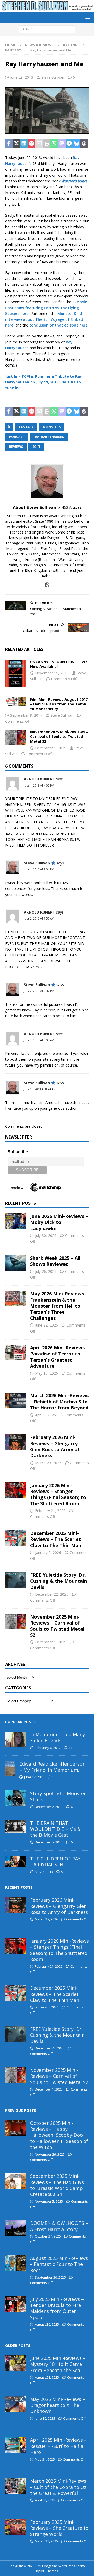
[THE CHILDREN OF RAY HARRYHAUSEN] (16, 1861)
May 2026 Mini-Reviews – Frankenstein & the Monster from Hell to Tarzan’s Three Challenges (59, 1306)
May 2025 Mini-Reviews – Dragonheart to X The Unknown (58, 2405)
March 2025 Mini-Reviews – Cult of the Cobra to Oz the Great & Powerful (58, 2487)
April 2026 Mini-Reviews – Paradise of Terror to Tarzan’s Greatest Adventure (59, 1357)
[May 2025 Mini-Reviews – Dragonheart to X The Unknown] (16, 2404)
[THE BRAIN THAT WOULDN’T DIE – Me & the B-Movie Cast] (16, 1827)
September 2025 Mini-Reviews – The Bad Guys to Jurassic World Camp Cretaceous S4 (57, 2185)
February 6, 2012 (48, 1748)
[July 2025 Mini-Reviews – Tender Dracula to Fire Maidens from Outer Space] (16, 2304)
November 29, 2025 (50, 2154)
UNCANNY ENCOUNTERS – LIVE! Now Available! (58, 664)
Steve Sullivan (53, 77)
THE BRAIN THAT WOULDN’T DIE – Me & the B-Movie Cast (55, 1829)
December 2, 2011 (49, 1807)
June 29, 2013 (22, 77)
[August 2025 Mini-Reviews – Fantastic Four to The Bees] (16, 2263)
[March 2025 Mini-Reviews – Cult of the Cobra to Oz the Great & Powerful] (16, 2486)
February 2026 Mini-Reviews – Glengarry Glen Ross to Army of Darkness (55, 1446)
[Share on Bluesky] (77, 144)
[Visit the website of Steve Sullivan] (47, 585)
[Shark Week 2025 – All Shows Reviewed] (16, 1263)
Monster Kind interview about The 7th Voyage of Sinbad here (44, 319)
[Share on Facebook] (9, 144)
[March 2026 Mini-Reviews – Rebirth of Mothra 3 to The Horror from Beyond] (16, 1400)
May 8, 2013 (44, 1872)
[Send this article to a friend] (39, 144)
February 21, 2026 (50, 1511)
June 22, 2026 (46, 1325)
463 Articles (72, 507)
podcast (17, 437)
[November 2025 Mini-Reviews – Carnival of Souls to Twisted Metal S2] (16, 737)
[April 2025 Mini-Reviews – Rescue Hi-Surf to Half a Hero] (16, 2445)
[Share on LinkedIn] (24, 144)
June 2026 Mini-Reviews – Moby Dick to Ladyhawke (59, 1222)
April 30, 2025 (45, 2500)
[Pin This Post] (31, 144)
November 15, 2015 (52, 673)
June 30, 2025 (45, 2418)
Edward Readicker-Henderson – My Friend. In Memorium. (52, 1767)
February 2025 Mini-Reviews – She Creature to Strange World (59, 2528)
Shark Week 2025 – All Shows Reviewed (55, 1261)
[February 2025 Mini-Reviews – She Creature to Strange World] (16, 2527)
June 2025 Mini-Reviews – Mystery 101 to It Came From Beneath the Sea (58, 2364)
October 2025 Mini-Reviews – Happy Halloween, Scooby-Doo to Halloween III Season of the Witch (59, 2135)
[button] (87, 17)
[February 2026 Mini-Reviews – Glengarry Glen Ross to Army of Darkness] (16, 1442)
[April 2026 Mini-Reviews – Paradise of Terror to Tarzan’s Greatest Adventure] (16, 1353)
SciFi (36, 447)
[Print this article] (47, 144)
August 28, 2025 (47, 2377)
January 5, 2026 (48, 1552)
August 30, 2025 (47, 2324)
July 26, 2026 (46, 1271)
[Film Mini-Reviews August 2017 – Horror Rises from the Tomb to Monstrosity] (16, 701)
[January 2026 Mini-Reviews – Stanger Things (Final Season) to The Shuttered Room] (16, 1490)
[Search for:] (47, 29)
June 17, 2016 (34, 1777)
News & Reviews (39, 45)
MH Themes (49, 2571)
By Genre (71, 45)
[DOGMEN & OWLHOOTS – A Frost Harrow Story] (16, 2228)
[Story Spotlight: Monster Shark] (16, 1798)
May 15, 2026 (46, 1373)
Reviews (16, 447)
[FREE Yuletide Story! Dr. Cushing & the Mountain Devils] (16, 1580)
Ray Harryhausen (49, 437)
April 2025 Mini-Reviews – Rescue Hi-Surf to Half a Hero (58, 2446)
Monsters (52, 427)
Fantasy (26, 427)
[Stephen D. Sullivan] (47, 8)
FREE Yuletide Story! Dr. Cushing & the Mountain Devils (58, 1581)
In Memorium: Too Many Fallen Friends (57, 1737)
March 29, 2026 (48, 1463)
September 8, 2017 (26, 715)
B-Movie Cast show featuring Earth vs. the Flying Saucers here (46, 308)
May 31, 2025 (45, 2459)
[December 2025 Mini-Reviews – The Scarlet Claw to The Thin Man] (16, 1538)
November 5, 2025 (49, 2201)
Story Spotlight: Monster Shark (58, 1796)
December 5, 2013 (49, 1842)
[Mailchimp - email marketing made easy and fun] (36, 1191)
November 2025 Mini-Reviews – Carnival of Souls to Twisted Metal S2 (59, 737)
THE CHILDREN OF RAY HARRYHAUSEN (55, 1862)
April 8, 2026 (45, 1415)
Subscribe (18, 1152)
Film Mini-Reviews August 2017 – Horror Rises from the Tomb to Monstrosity (59, 704)
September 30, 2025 (50, 2277)
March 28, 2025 (46, 2541)
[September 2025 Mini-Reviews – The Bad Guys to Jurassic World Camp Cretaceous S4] (16, 2181)
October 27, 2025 (48, 2236)
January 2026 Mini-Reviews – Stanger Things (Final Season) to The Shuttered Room (58, 1494)
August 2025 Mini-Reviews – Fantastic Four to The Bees (59, 2264)
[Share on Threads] (84, 144)
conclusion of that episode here (58, 325)
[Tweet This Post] (17, 144)
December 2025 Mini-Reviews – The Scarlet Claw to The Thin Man (56, 1539)
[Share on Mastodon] (62, 144)
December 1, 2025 (51, 748)
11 (70, 1748)
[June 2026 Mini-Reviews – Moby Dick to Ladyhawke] (16, 1221)
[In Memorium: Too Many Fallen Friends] (16, 1739)
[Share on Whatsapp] (54, 144)
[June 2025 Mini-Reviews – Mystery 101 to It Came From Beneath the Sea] (16, 2363)
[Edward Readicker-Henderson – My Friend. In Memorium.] (10, 1769)
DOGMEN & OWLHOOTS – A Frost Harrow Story (59, 2226)
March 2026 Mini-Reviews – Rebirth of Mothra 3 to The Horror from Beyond (59, 1402)
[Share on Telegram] (69, 144)
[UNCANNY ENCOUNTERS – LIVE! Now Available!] (16, 673)
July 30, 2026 (46, 1236)
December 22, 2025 (52, 1594)
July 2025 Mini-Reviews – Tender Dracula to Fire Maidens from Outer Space (57, 2308)
